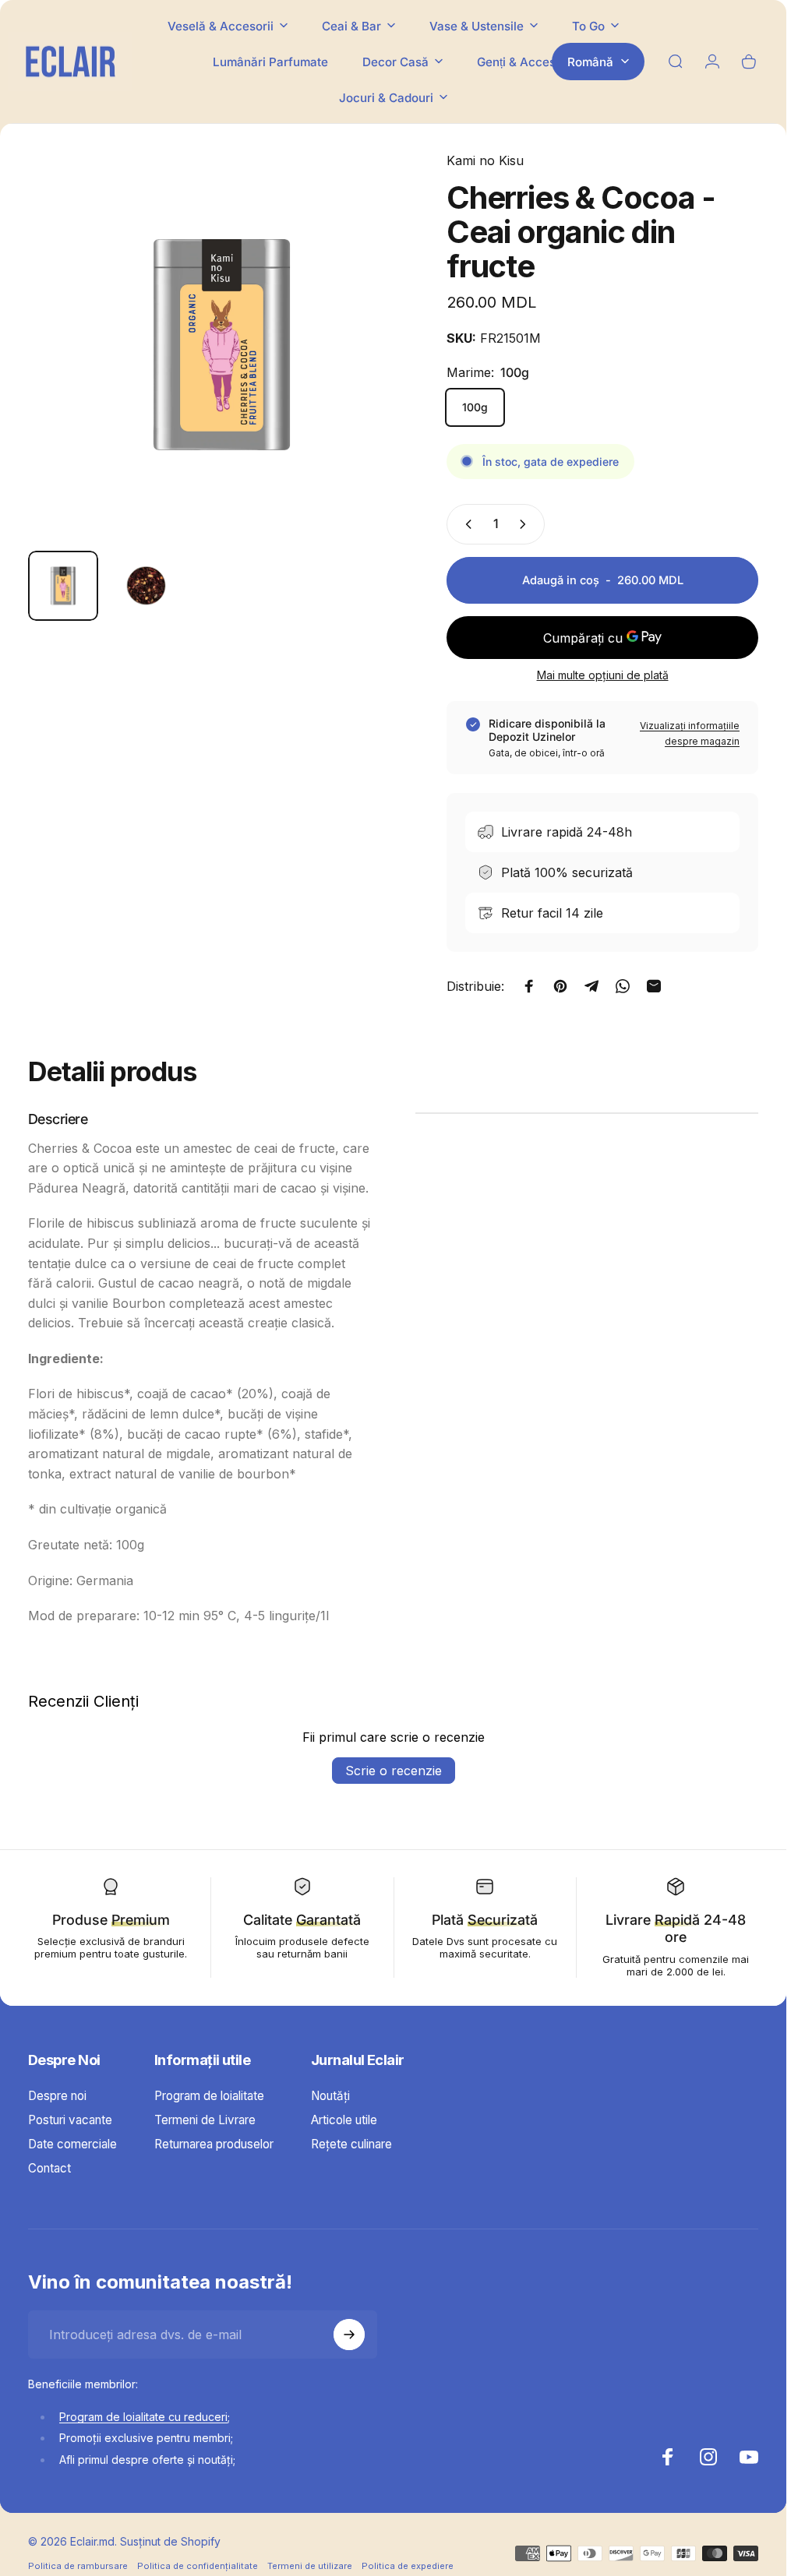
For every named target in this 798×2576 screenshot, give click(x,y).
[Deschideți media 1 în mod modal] (222, 345)
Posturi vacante (70, 2120)
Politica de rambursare (78, 2566)
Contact (49, 2168)
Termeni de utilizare (310, 2566)
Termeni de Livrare (205, 2120)
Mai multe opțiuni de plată (603, 675)
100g (475, 407)
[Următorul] (378, 370)
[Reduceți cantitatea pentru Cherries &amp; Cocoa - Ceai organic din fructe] (465, 524)
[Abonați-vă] (349, 2335)
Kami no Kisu (485, 160)
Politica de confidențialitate (198, 2566)
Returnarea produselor (214, 2144)
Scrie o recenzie (394, 1771)
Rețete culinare (351, 2144)
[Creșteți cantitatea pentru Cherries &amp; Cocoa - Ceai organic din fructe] (526, 524)
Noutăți (330, 2096)
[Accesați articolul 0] (63, 586)
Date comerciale (72, 2144)
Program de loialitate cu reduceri (143, 2417)
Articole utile (344, 2120)
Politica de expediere (408, 2566)
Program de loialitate (209, 2096)
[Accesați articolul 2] (146, 586)
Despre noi (57, 2096)
